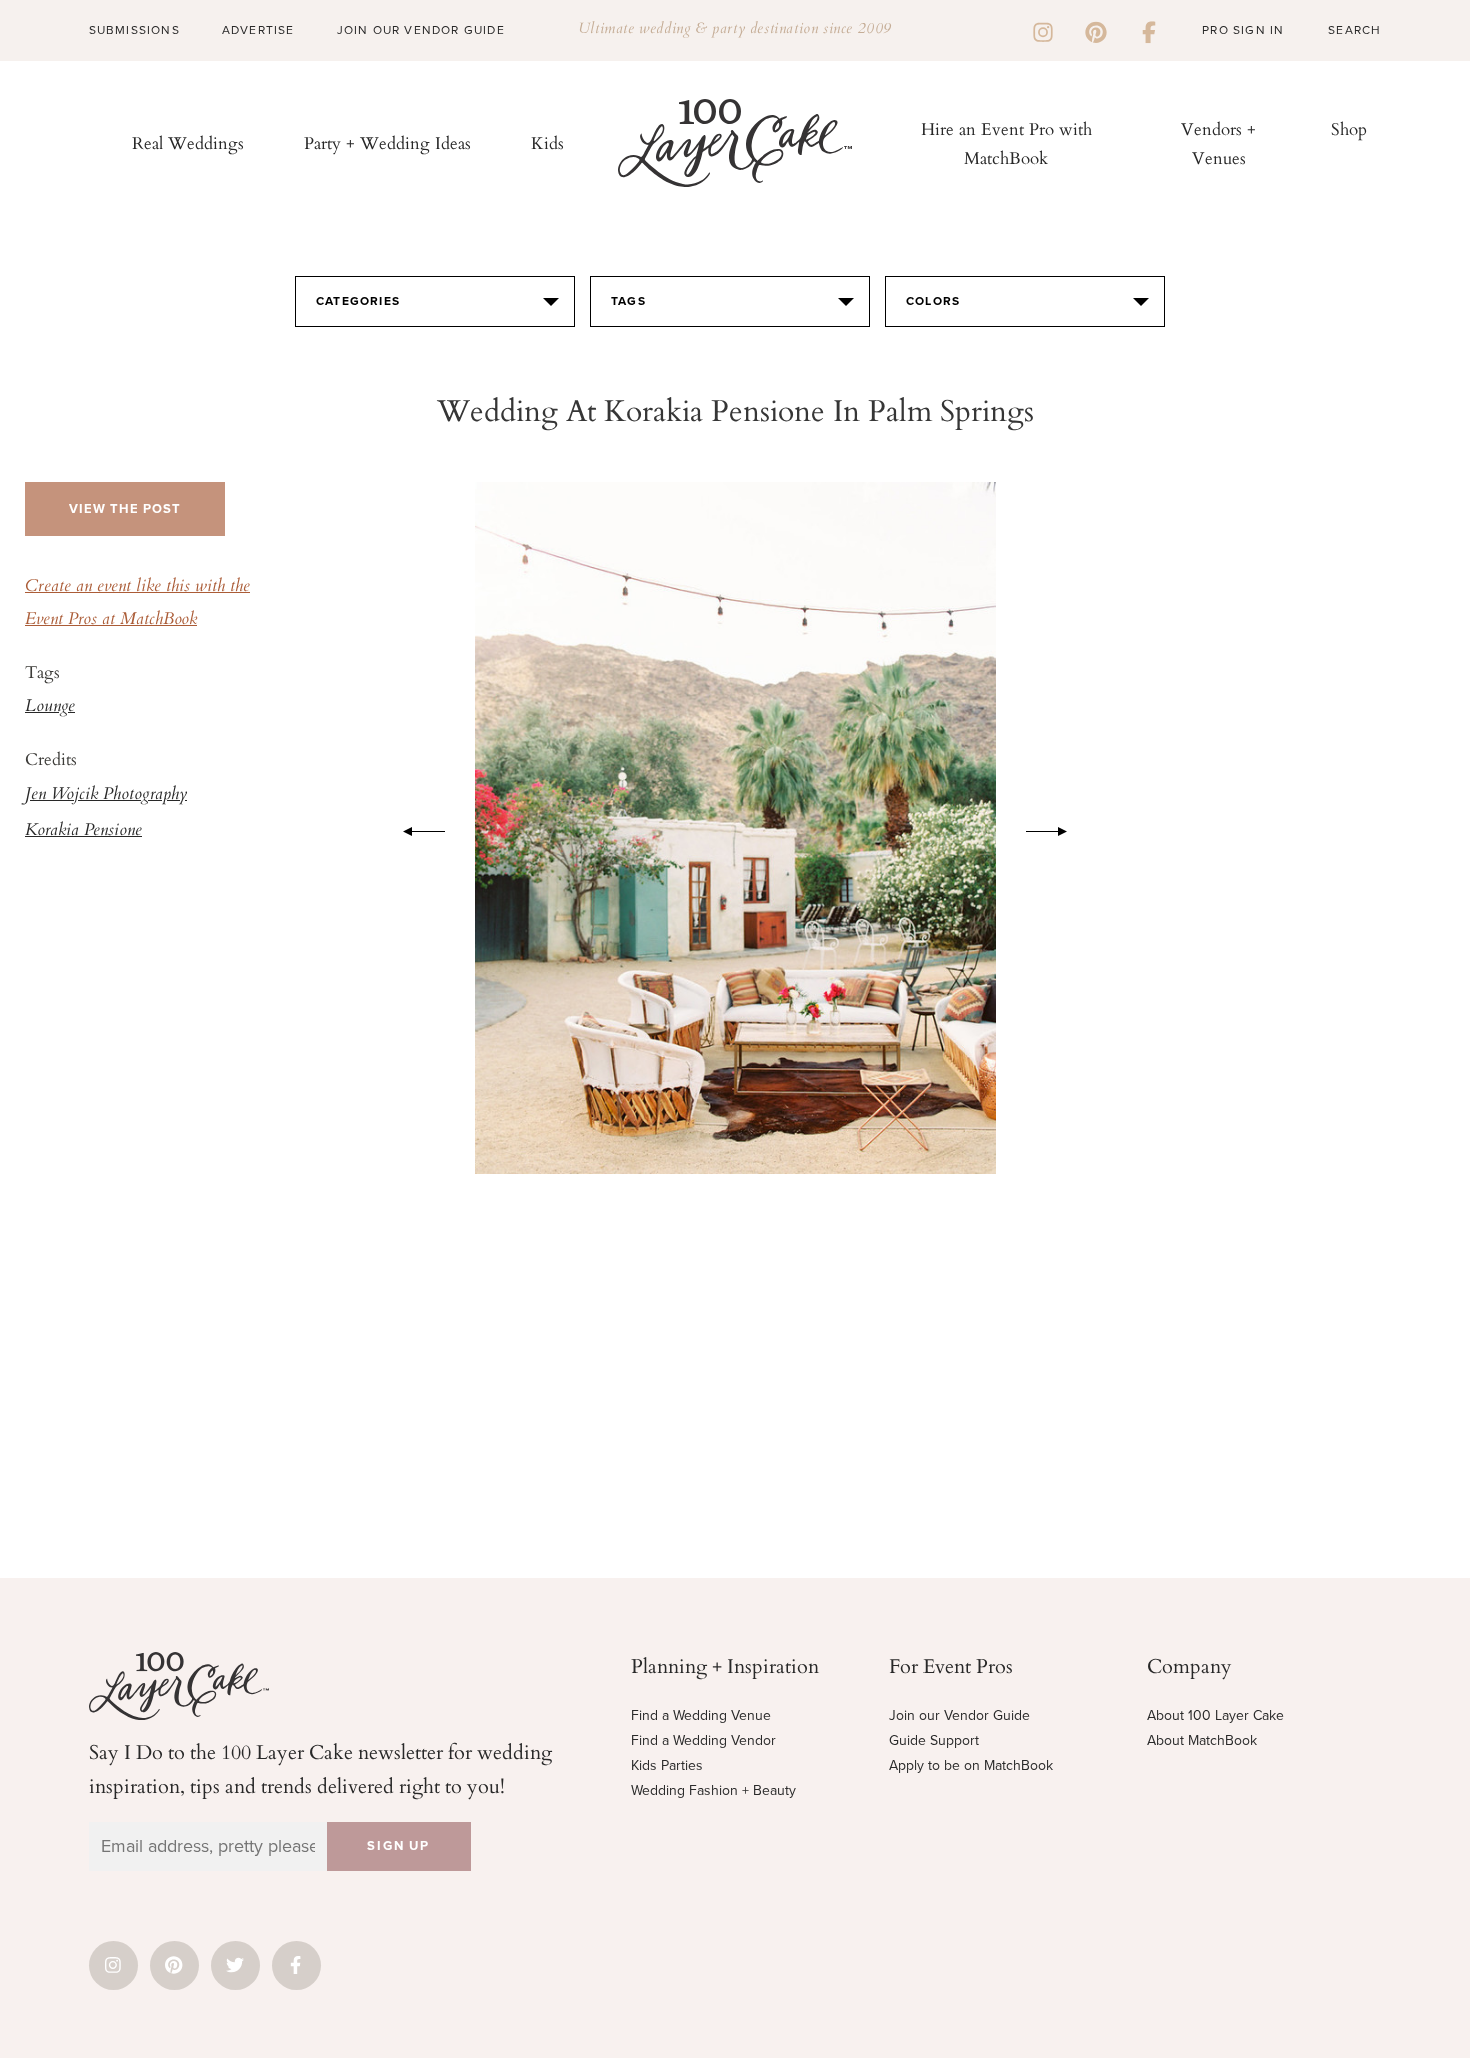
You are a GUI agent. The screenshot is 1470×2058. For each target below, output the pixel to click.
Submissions (134, 30)
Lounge (50, 707)
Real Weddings (188, 142)
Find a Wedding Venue (701, 1715)
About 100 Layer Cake (1215, 1715)
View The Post (125, 509)
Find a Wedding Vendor (703, 1740)
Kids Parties (667, 1765)
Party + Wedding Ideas (387, 142)
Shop (1349, 128)
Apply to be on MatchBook (971, 1765)
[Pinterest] (1096, 30)
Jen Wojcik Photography (106, 795)
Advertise (258, 30)
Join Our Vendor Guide (421, 30)
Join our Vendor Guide (959, 1715)
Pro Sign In (1243, 30)
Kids (547, 142)
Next (1057, 828)
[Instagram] (1043, 30)
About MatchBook (1202, 1740)
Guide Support (934, 1740)
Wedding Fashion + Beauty (713, 1790)
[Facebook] (1149, 30)
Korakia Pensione (83, 831)
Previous (414, 828)
